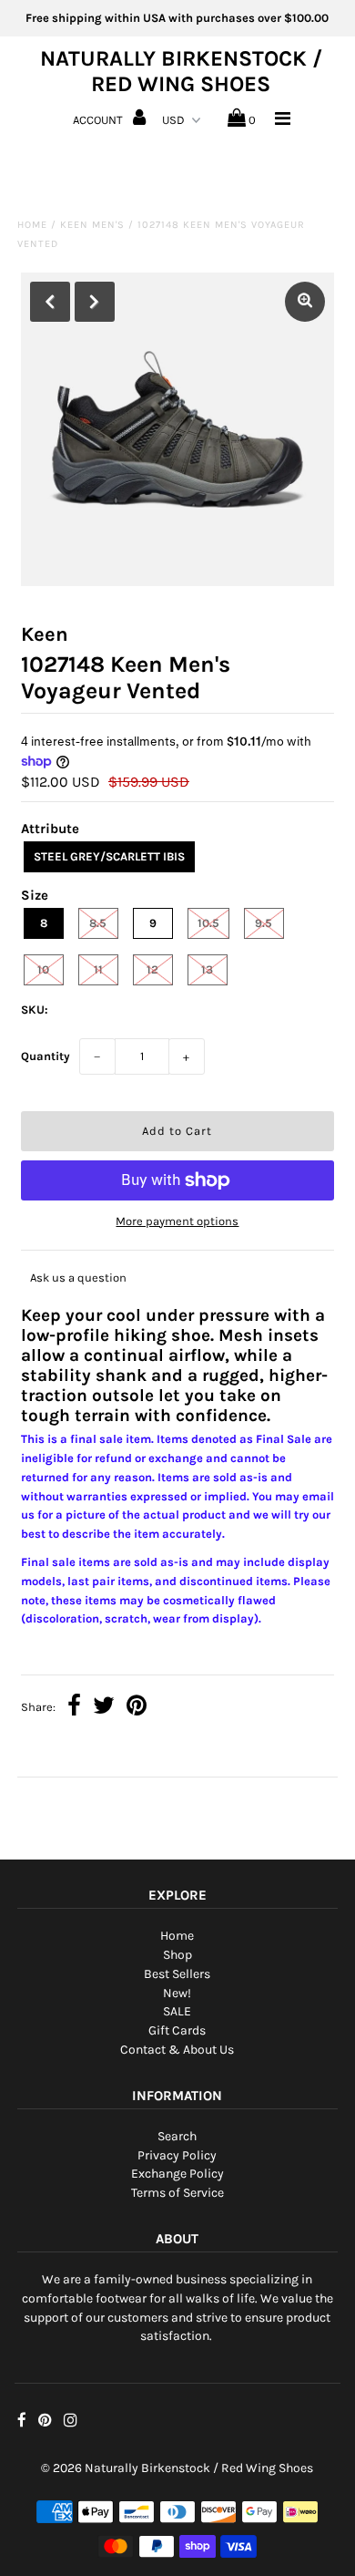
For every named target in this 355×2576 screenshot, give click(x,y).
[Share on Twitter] (104, 1708)
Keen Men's (92, 225)
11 (98, 969)
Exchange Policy (177, 2174)
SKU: (35, 1010)
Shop (177, 1955)
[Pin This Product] (137, 1708)
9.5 (264, 923)
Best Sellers (177, 1974)
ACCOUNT (99, 120)
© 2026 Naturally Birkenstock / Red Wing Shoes (177, 2468)
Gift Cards (177, 2030)
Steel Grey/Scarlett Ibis (109, 856)
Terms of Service (177, 2193)
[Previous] (50, 302)
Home (32, 225)
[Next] (95, 302)
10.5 (208, 923)
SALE (177, 2011)
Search (177, 2136)
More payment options (177, 1221)
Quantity (46, 1056)
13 (207, 969)
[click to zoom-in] (305, 302)
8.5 (98, 923)
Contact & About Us (177, 2050)
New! (177, 1993)
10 (43, 969)
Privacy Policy (177, 2155)
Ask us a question (78, 1278)
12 (152, 969)
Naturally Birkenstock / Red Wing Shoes (181, 71)
